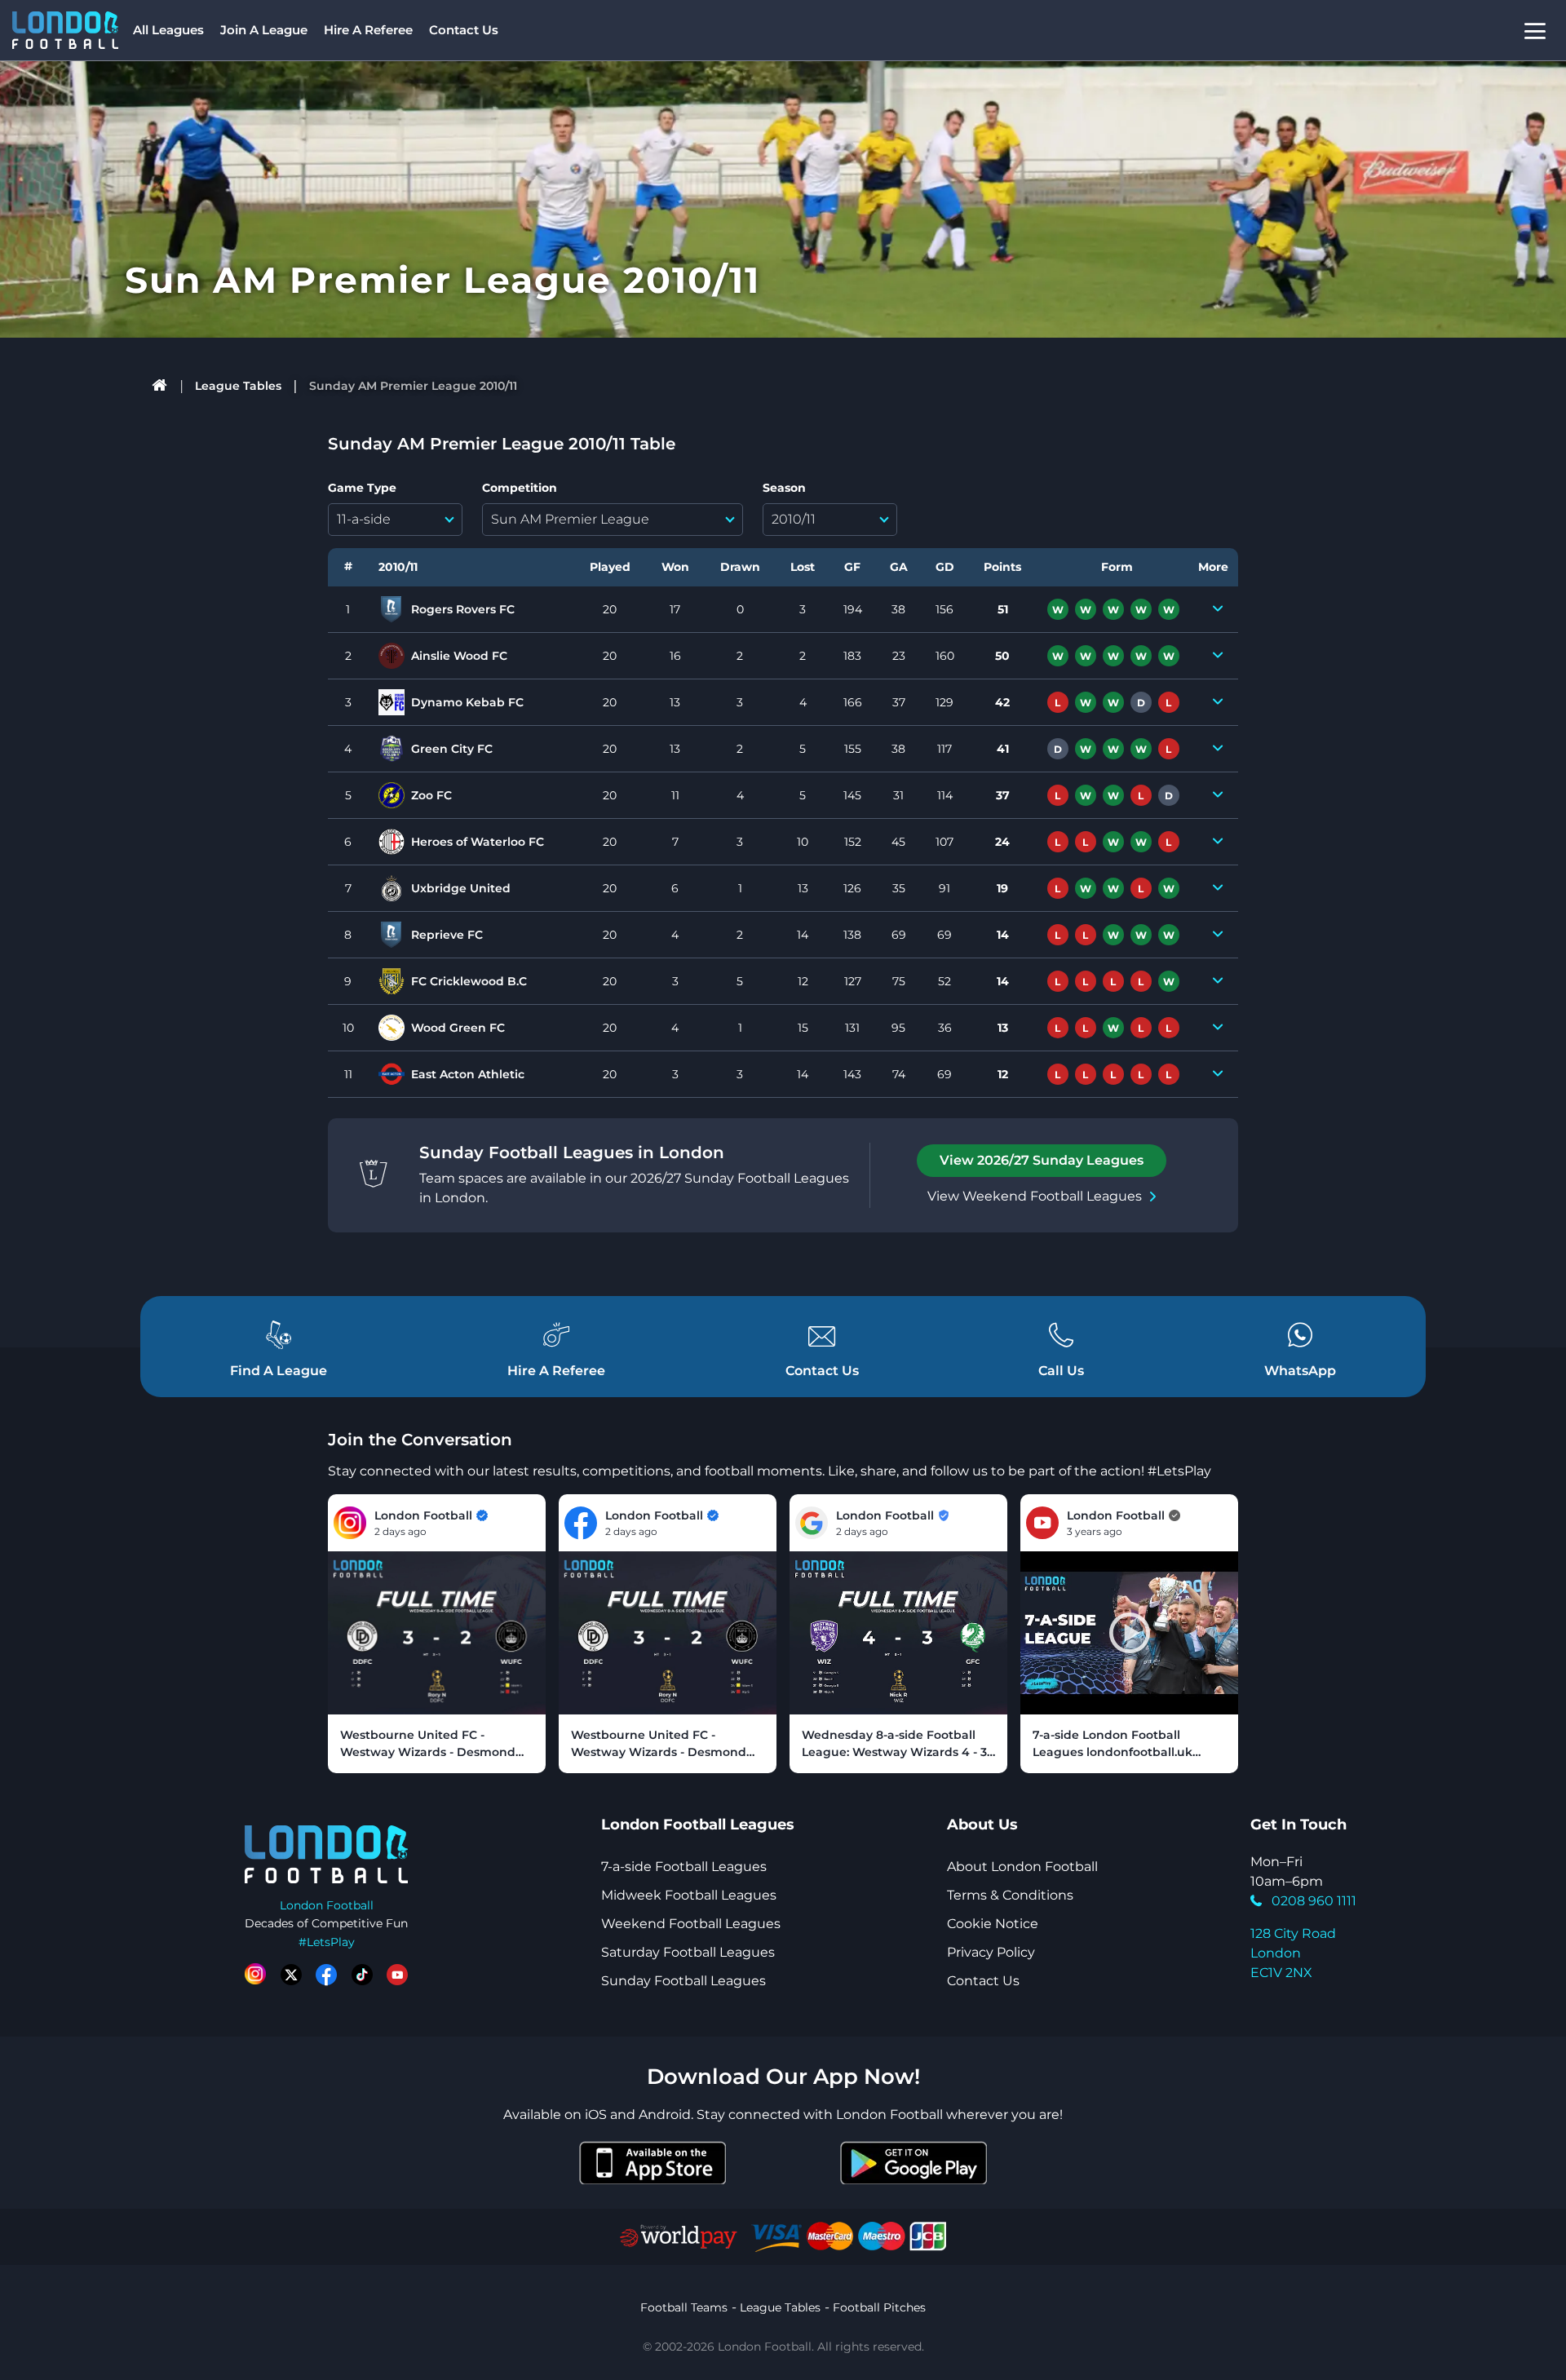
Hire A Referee (368, 30)
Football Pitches (879, 2307)
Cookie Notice (993, 1924)
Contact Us (464, 30)
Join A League (264, 30)
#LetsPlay (327, 1942)
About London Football (1022, 1867)
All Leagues (168, 30)
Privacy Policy (991, 1952)
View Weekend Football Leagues (1035, 1196)
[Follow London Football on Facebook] (326, 1975)
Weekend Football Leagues (691, 1924)
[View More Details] (1218, 609)
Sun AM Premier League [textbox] (570, 519)
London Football (327, 1905)
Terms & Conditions (1010, 1895)
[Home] (160, 386)
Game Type (362, 488)
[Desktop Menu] (1535, 31)
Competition (520, 488)
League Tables (238, 386)
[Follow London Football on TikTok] (362, 1975)
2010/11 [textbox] (794, 519)
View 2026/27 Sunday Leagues (1042, 1160)
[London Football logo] (65, 30)
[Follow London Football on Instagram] (255, 1975)
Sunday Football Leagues (683, 1981)
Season (784, 488)
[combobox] (395, 520)
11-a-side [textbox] (364, 519)
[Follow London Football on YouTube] (397, 1975)
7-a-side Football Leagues (684, 1867)
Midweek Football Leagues (689, 1895)
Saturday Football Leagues (688, 1952)
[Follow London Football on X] (291, 1975)
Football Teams (684, 2307)
